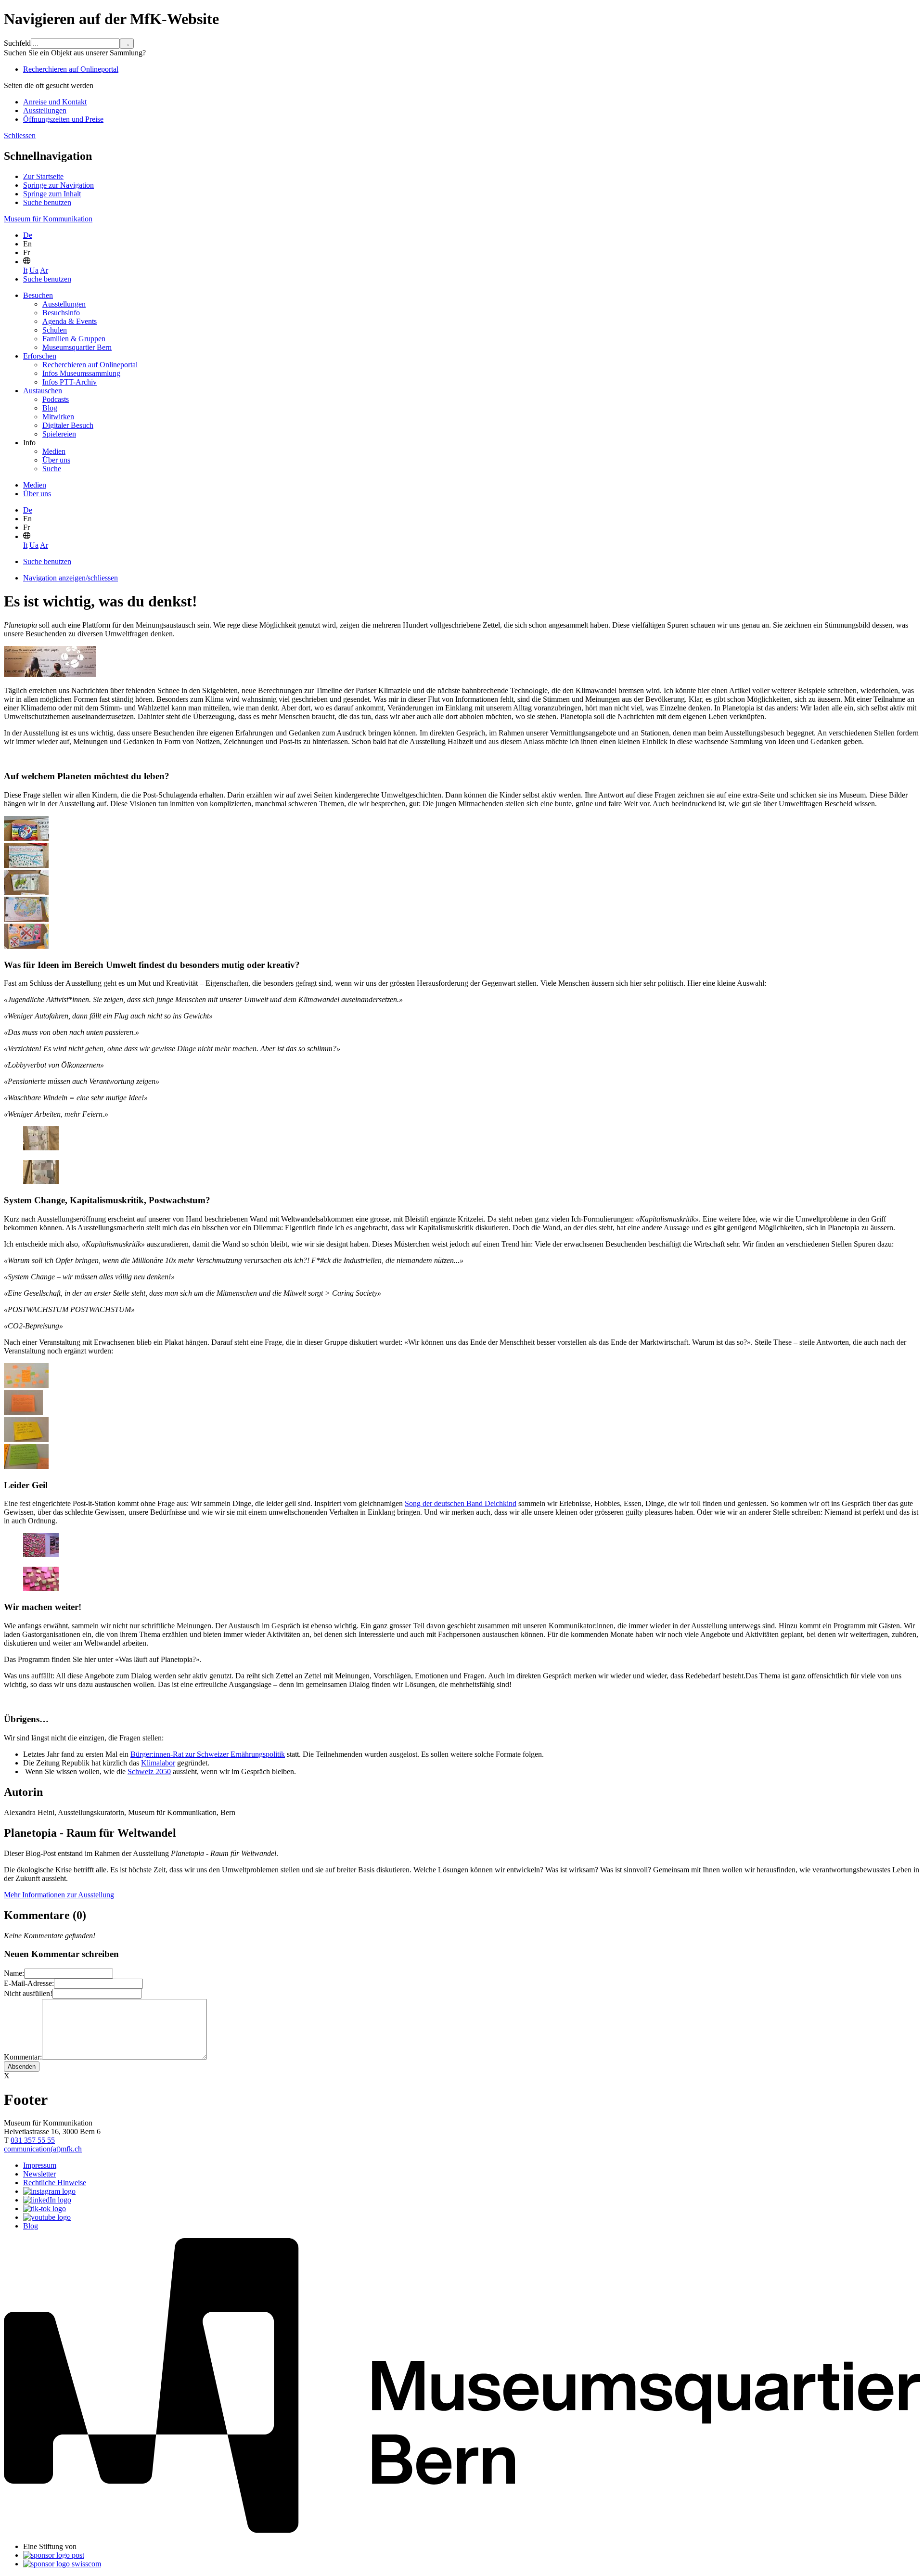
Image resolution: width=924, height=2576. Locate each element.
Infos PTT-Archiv (70, 382)
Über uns (56, 460)
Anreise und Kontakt (55, 102)
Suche (52, 469)
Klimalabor (158, 1763)
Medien (54, 451)
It (25, 270)
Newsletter (39, 2174)
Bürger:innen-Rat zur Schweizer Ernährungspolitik (208, 1754)
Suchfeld (17, 43)
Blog (50, 408)
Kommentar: (23, 2057)
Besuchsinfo (61, 313)
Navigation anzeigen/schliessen (71, 578)
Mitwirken (58, 417)
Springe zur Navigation (58, 185)
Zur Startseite (43, 176)
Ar (44, 270)
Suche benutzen (47, 202)
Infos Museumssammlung (81, 373)
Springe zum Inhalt (52, 194)
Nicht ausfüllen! (28, 1993)
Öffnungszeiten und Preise (63, 119)
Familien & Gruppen (74, 339)
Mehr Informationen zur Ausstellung (59, 1895)
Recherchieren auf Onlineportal (71, 69)
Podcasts (56, 399)
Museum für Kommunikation (48, 219)
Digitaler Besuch (68, 425)
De (28, 235)
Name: (14, 1973)
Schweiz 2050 (149, 1771)
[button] (27, 262)
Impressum (40, 2165)
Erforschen (40, 356)
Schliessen (20, 135)
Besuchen (38, 295)
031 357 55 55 (33, 2140)
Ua (34, 270)
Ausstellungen (45, 110)
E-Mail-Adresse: (29, 1983)
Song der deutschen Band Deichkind (461, 1503)
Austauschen (43, 391)
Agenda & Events (70, 321)
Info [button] (29, 443)
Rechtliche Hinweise (55, 2183)
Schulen (55, 330)
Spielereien (59, 434)
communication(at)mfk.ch (43, 2149)
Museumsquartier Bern (77, 347)
